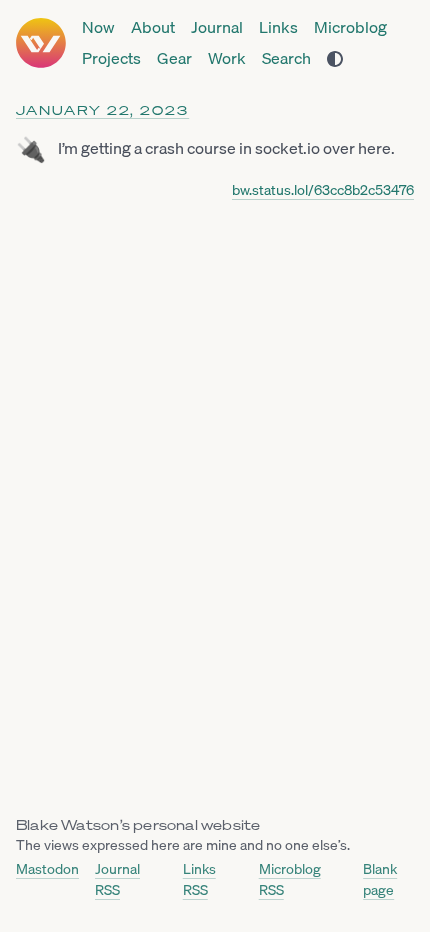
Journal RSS (117, 879)
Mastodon (47, 869)
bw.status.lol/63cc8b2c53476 (323, 190)
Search (286, 58)
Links (278, 27)
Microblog (350, 27)
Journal (217, 27)
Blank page (380, 879)
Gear (174, 58)
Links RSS (199, 879)
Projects (111, 58)
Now (98, 27)
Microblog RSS (290, 879)
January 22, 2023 (102, 110)
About (153, 27)
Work (227, 58)
